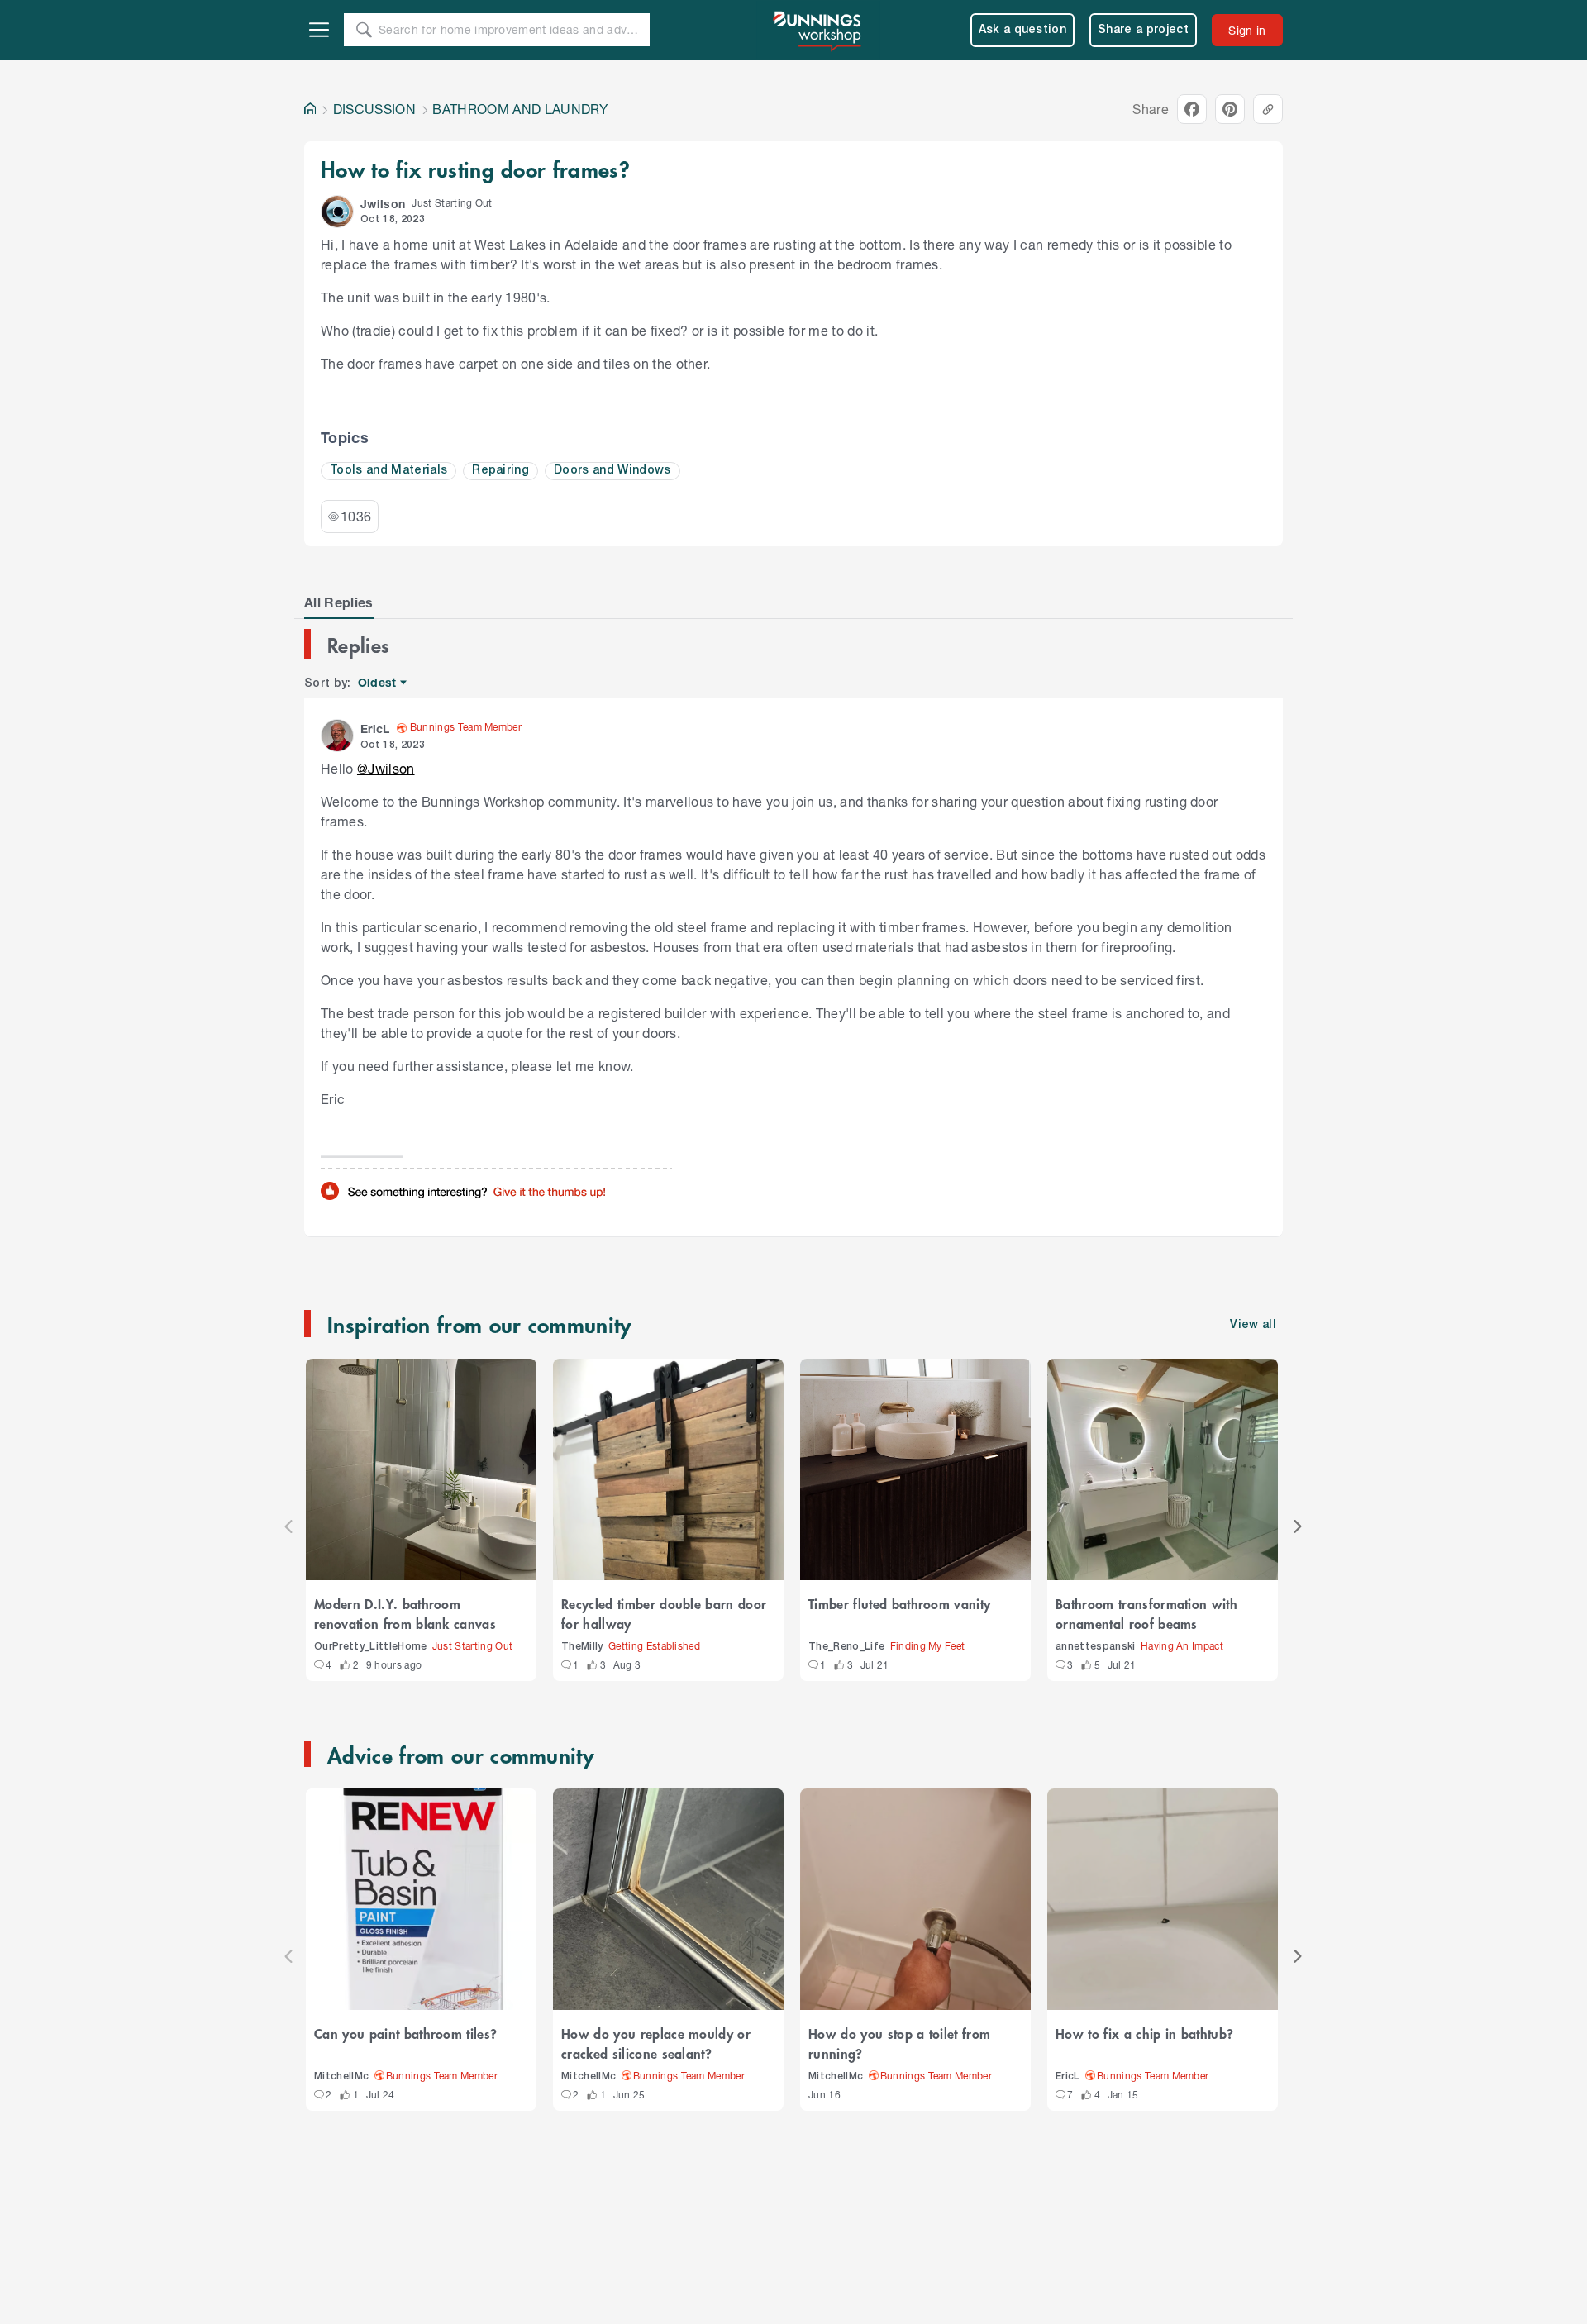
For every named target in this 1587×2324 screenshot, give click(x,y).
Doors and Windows (612, 471)
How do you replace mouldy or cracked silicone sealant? (656, 2043)
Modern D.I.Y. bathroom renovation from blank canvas (405, 1613)
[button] (337, 212)
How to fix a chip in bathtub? (1144, 2033)
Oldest (378, 683)
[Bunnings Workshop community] (818, 30)
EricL (1068, 2076)
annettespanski (1096, 1647)
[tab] (339, 602)
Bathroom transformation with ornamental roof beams (1146, 1613)
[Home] (310, 109)
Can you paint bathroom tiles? (405, 2033)
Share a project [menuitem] (1143, 30)
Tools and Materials (388, 471)
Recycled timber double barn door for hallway (664, 1613)
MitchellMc (341, 2076)
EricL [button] (375, 729)
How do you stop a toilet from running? (899, 2043)
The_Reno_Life (846, 1647)
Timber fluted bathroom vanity (899, 1603)
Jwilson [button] (383, 204)
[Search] (364, 30)
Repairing (500, 471)
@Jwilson (386, 768)
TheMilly (582, 1647)
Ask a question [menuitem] (1023, 30)
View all (1253, 1325)
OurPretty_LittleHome (371, 1647)
